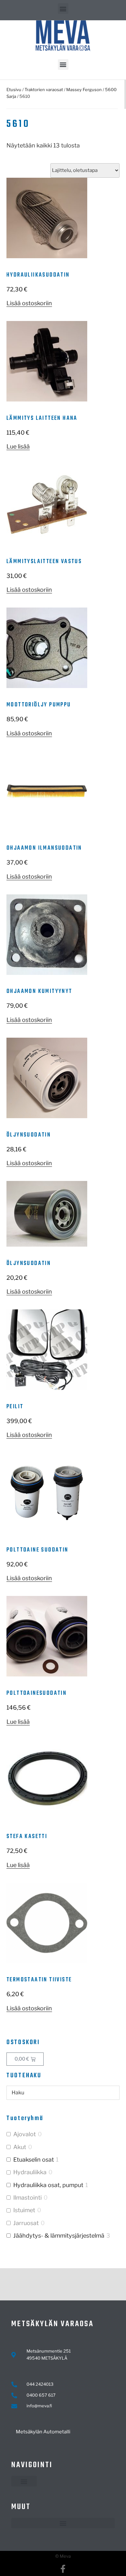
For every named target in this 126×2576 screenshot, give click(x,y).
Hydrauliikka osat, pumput (48, 2185)
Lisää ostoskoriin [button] (29, 303)
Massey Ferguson (84, 90)
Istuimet (24, 2210)
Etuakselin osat (34, 2160)
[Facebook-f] (63, 2569)
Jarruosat (26, 2223)
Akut (20, 2147)
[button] (63, 9)
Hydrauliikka (30, 2172)
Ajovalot (25, 2134)
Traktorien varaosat (44, 90)
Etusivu (14, 90)
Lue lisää (18, 446)
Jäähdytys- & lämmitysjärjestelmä (59, 2236)
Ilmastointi (27, 2198)
